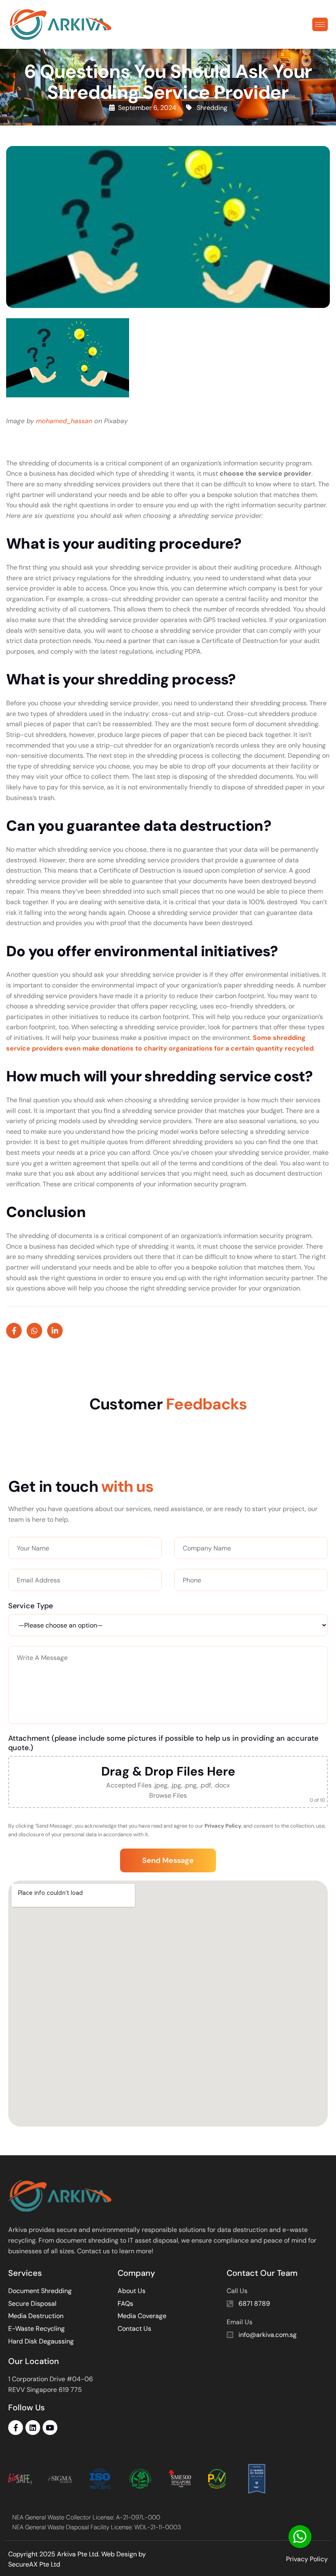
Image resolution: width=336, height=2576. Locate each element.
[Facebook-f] (16, 2428)
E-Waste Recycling (36, 2329)
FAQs (125, 2304)
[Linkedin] (33, 2428)
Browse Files (168, 1795)
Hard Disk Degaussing (41, 2341)
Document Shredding (40, 2291)
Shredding (212, 108)
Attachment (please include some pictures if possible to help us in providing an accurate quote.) (163, 1743)
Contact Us (134, 2329)
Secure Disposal (32, 2304)
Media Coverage (142, 2316)
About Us (132, 2291)
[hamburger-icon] (320, 24)
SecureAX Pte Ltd (34, 2564)
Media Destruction (36, 2316)
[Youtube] (50, 2428)
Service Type (31, 1606)
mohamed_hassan (64, 421)
